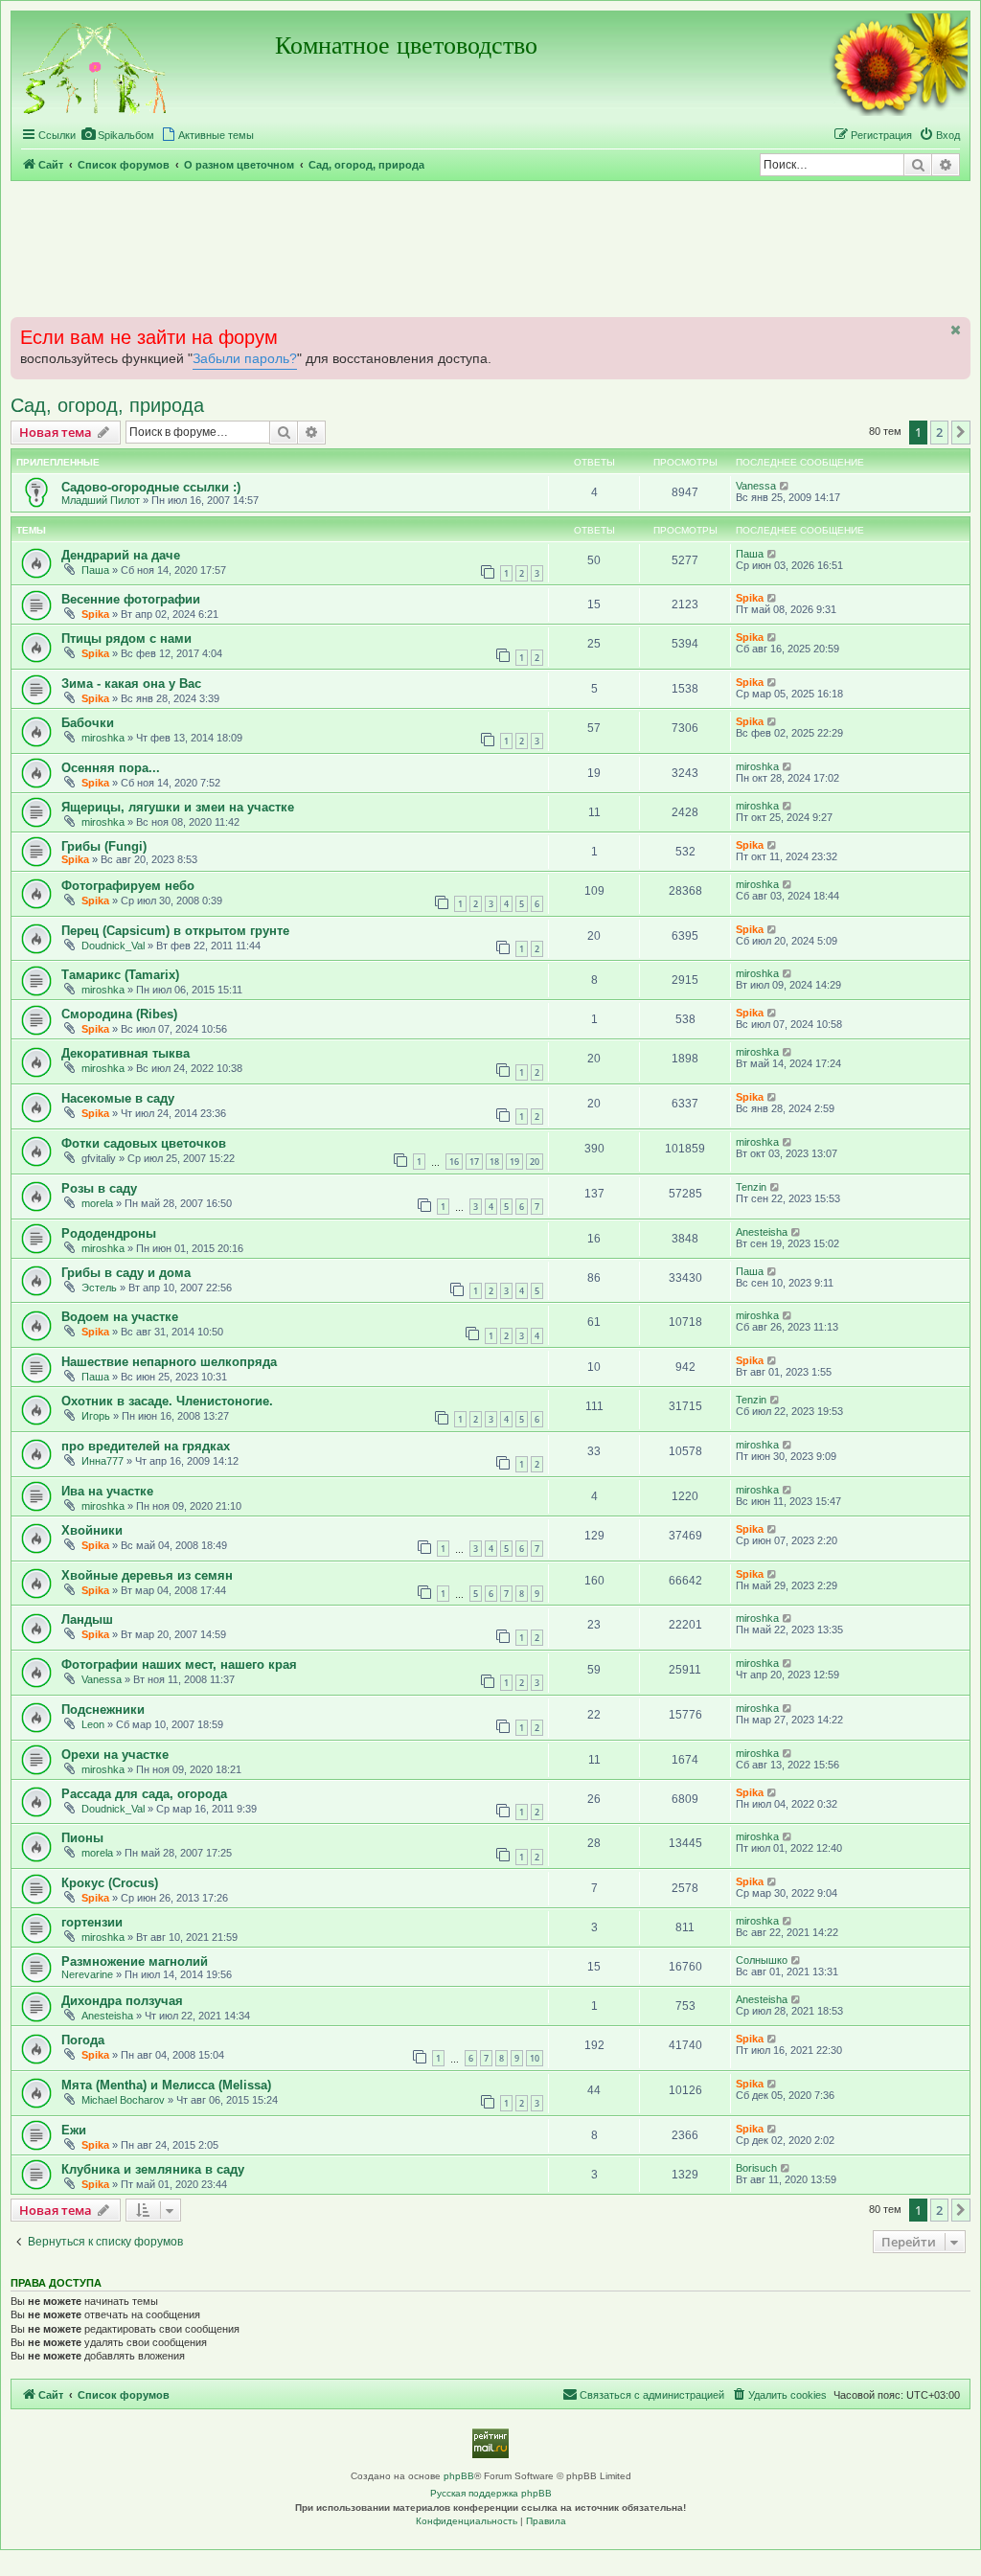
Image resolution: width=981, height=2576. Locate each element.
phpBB (459, 2476)
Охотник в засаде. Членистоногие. (167, 1401)
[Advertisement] (490, 248)
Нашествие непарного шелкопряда (169, 1362)
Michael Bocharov (123, 2100)
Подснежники (103, 1710)
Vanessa (756, 486)
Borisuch (756, 2168)
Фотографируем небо (128, 886)
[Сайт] (96, 66)
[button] (961, 432)
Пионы (82, 1838)
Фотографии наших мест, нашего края (179, 1664)
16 (454, 1162)
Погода (83, 2040)
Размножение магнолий (135, 1961)
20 (535, 1162)
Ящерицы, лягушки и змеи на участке (178, 807)
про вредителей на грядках (146, 1446)
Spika (95, 614)
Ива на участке (107, 1491)
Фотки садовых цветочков (144, 1143)
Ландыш (87, 1619)
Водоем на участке (120, 1317)
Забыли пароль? (245, 359)
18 (494, 1162)
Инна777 (103, 1461)
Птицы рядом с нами (126, 638)
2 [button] (939, 432)
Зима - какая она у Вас (131, 684)
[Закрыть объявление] (954, 330)
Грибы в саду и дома (126, 1273)
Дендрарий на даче (121, 555)
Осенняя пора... (111, 768)
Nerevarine (87, 1974)
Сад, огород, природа (107, 405)
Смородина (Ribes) (119, 1014)
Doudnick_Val (113, 946)
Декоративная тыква (125, 1053)
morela (97, 1203)
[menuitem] (117, 135)
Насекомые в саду (118, 1098)
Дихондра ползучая (122, 2001)
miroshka (103, 738)
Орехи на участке (115, 1755)
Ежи (74, 2130)
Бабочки (88, 723)
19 (514, 1162)
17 (474, 1162)
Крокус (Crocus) (110, 1883)
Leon (93, 1724)
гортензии (92, 1922)
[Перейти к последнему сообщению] (785, 486)
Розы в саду (99, 1188)
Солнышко (762, 1960)
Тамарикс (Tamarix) (120, 975)
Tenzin (751, 1187)
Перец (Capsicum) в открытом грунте (175, 931)
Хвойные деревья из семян (147, 1575)
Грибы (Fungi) (104, 846)
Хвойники (92, 1530)
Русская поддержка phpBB (491, 2493)
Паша (95, 570)
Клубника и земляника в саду (153, 2169)
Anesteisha (762, 1232)
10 (535, 2058)
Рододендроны (109, 1233)
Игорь (96, 1416)
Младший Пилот (101, 500)
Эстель (99, 1288)
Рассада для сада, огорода (144, 1794)
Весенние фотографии (131, 599)
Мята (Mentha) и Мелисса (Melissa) (166, 2085)
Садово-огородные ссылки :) (151, 487)
